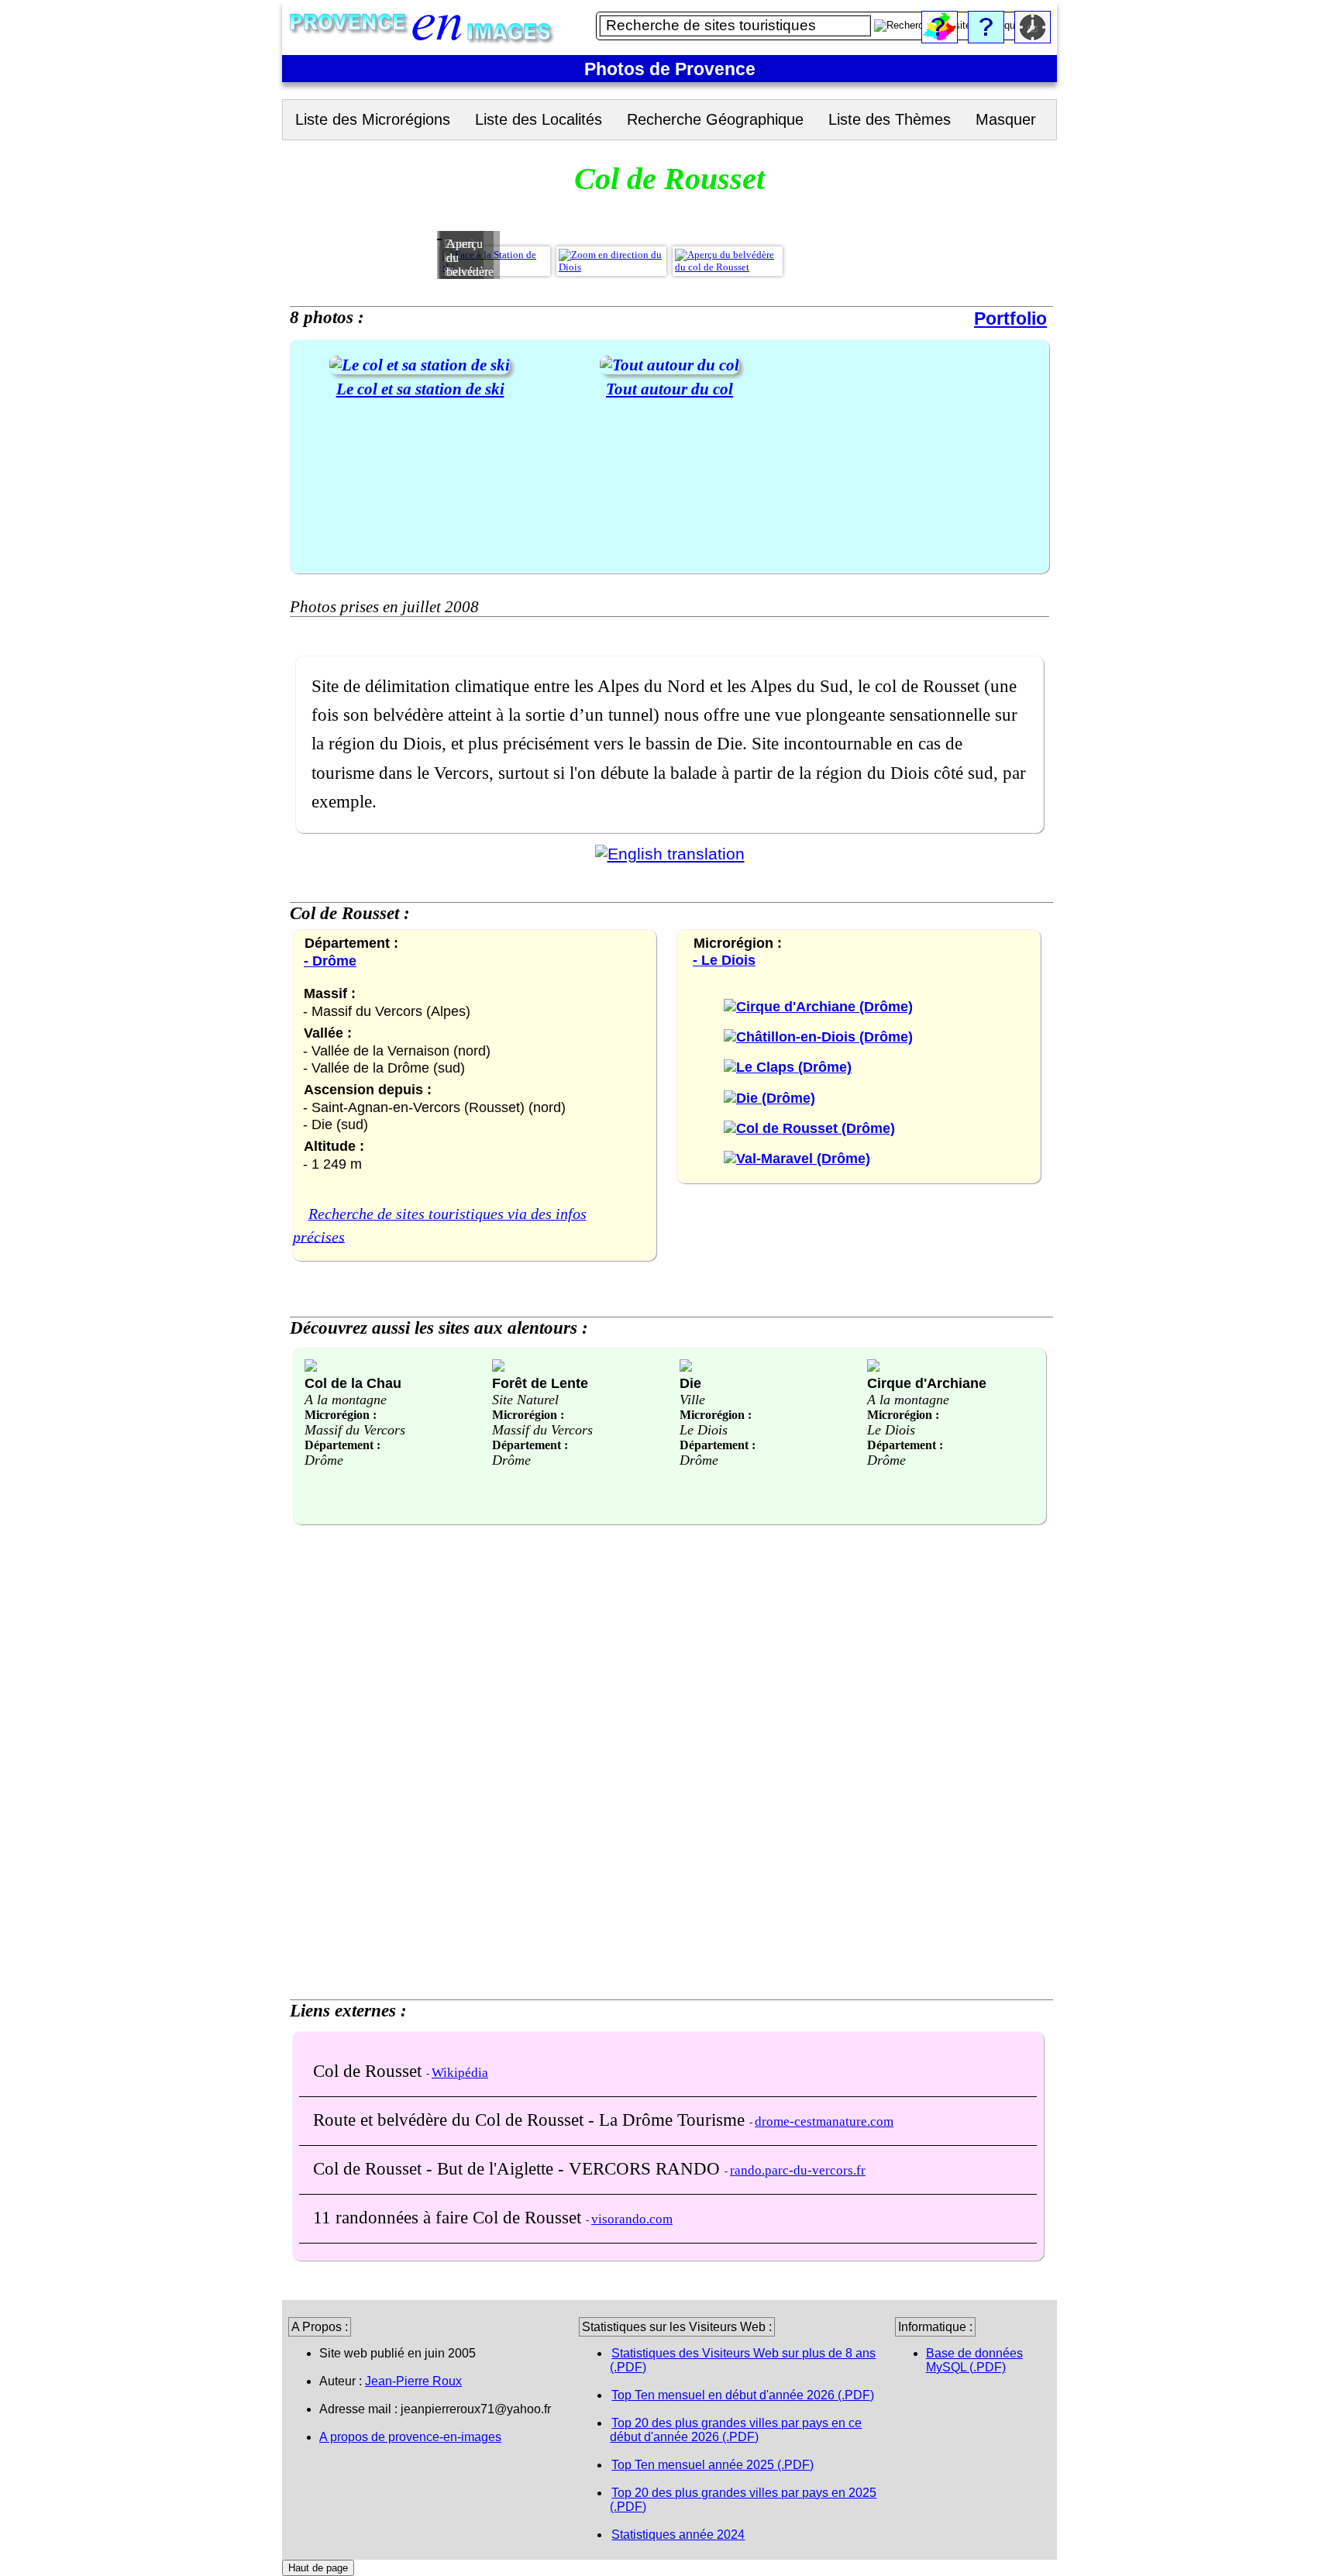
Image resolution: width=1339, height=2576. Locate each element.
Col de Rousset (370, 2071)
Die (690, 1383)
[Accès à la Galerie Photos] (420, 365)
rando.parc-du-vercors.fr (798, 2170)
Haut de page (318, 2568)
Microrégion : (341, 1415)
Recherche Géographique (715, 119)
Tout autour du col (669, 389)
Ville (692, 1400)
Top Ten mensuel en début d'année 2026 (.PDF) (743, 2395)
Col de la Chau (353, 1383)
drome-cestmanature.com (824, 2121)
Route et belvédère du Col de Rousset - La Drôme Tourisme (531, 2120)
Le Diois (704, 1430)
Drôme (324, 1460)
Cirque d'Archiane (927, 1383)
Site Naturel (525, 1400)
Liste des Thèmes (890, 119)
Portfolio (1010, 319)
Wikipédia (460, 2073)
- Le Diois (724, 960)
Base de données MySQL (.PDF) (974, 2360)
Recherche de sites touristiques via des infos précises (440, 1225)
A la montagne (346, 1400)
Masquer (1006, 119)
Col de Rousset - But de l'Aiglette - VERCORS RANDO (519, 2168)
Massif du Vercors (355, 1430)
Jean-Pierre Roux (413, 2381)
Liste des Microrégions (373, 119)
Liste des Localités (539, 119)
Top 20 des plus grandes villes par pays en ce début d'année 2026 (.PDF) (736, 2430)
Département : (342, 1445)
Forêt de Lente (540, 1383)
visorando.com (632, 2219)
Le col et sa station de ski (420, 389)
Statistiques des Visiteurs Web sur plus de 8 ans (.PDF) (743, 2360)
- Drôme (330, 961)
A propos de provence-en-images (410, 2437)
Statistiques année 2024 (678, 2535)
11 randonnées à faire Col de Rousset (449, 2217)
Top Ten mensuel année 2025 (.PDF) (713, 2465)
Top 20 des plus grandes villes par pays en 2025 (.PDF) (743, 2500)
